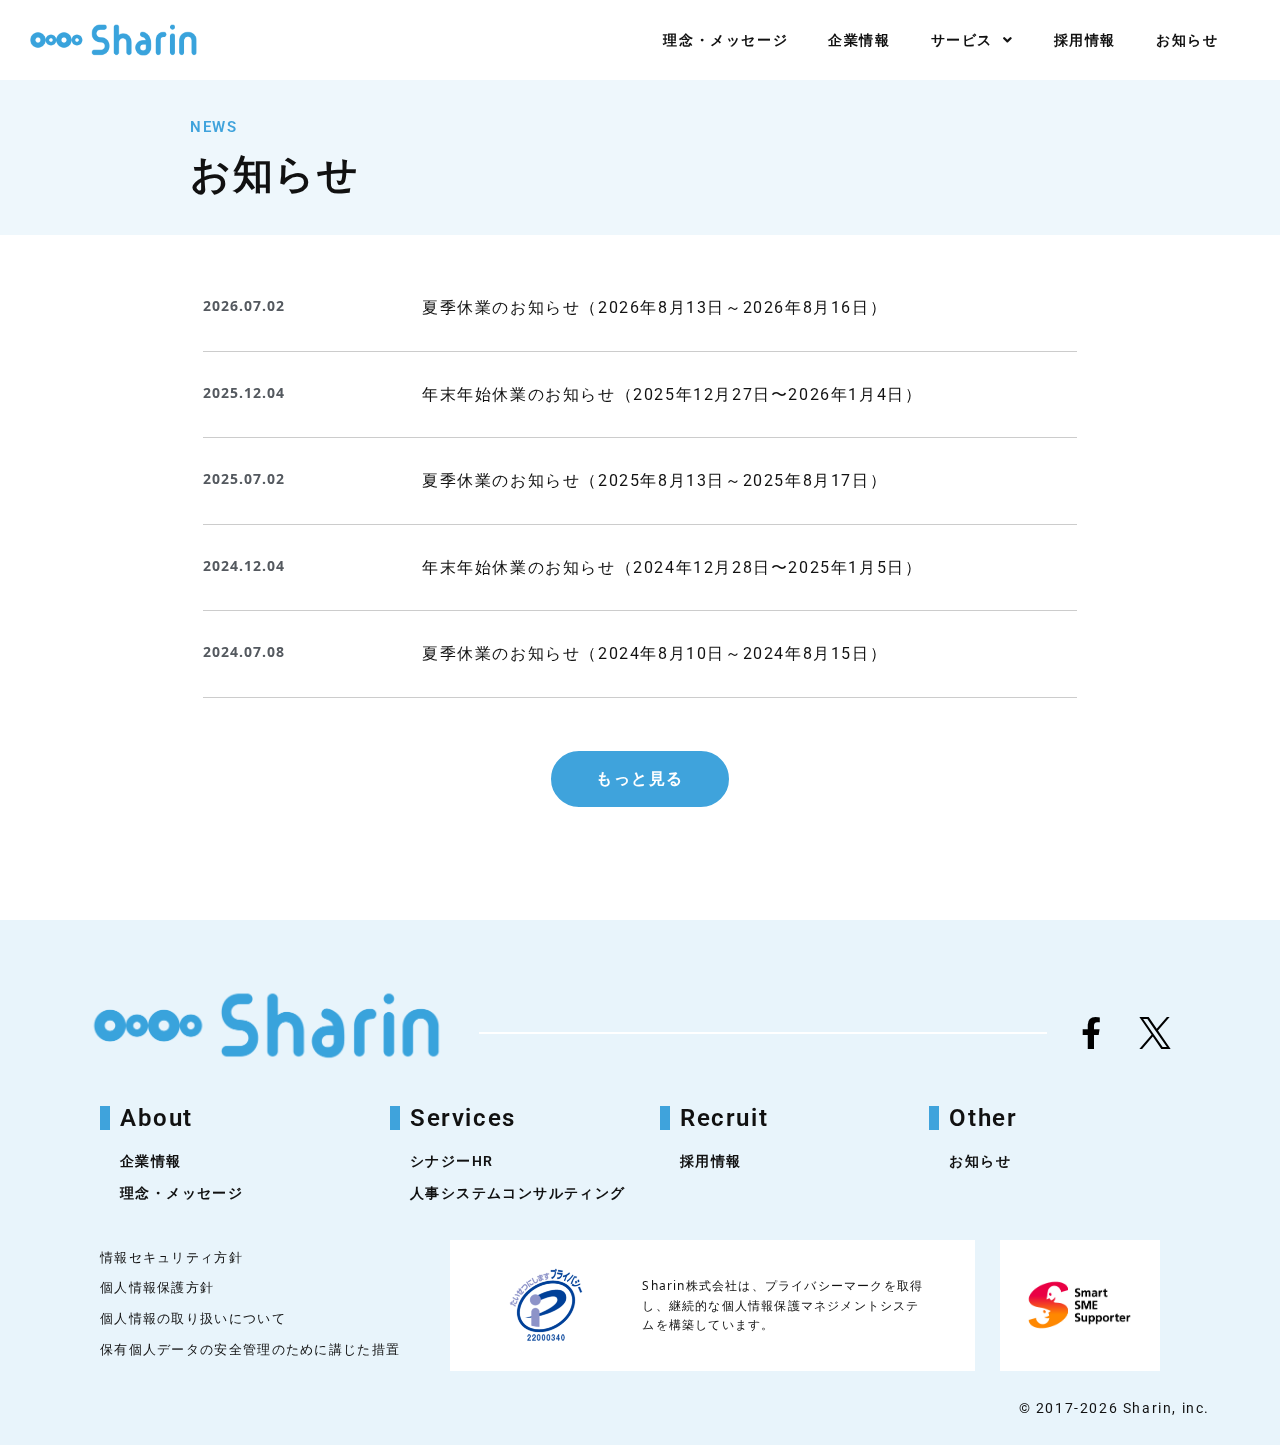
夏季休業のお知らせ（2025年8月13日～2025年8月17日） (654, 480)
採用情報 (1085, 40)
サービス (962, 40)
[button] (640, 779)
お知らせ (1187, 40)
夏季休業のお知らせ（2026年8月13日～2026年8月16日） (654, 307)
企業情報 (859, 40)
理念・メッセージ (725, 40)
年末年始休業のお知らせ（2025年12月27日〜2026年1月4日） (672, 394)
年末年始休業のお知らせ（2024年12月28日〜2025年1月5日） (672, 567)
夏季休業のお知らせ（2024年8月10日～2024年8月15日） (654, 653)
